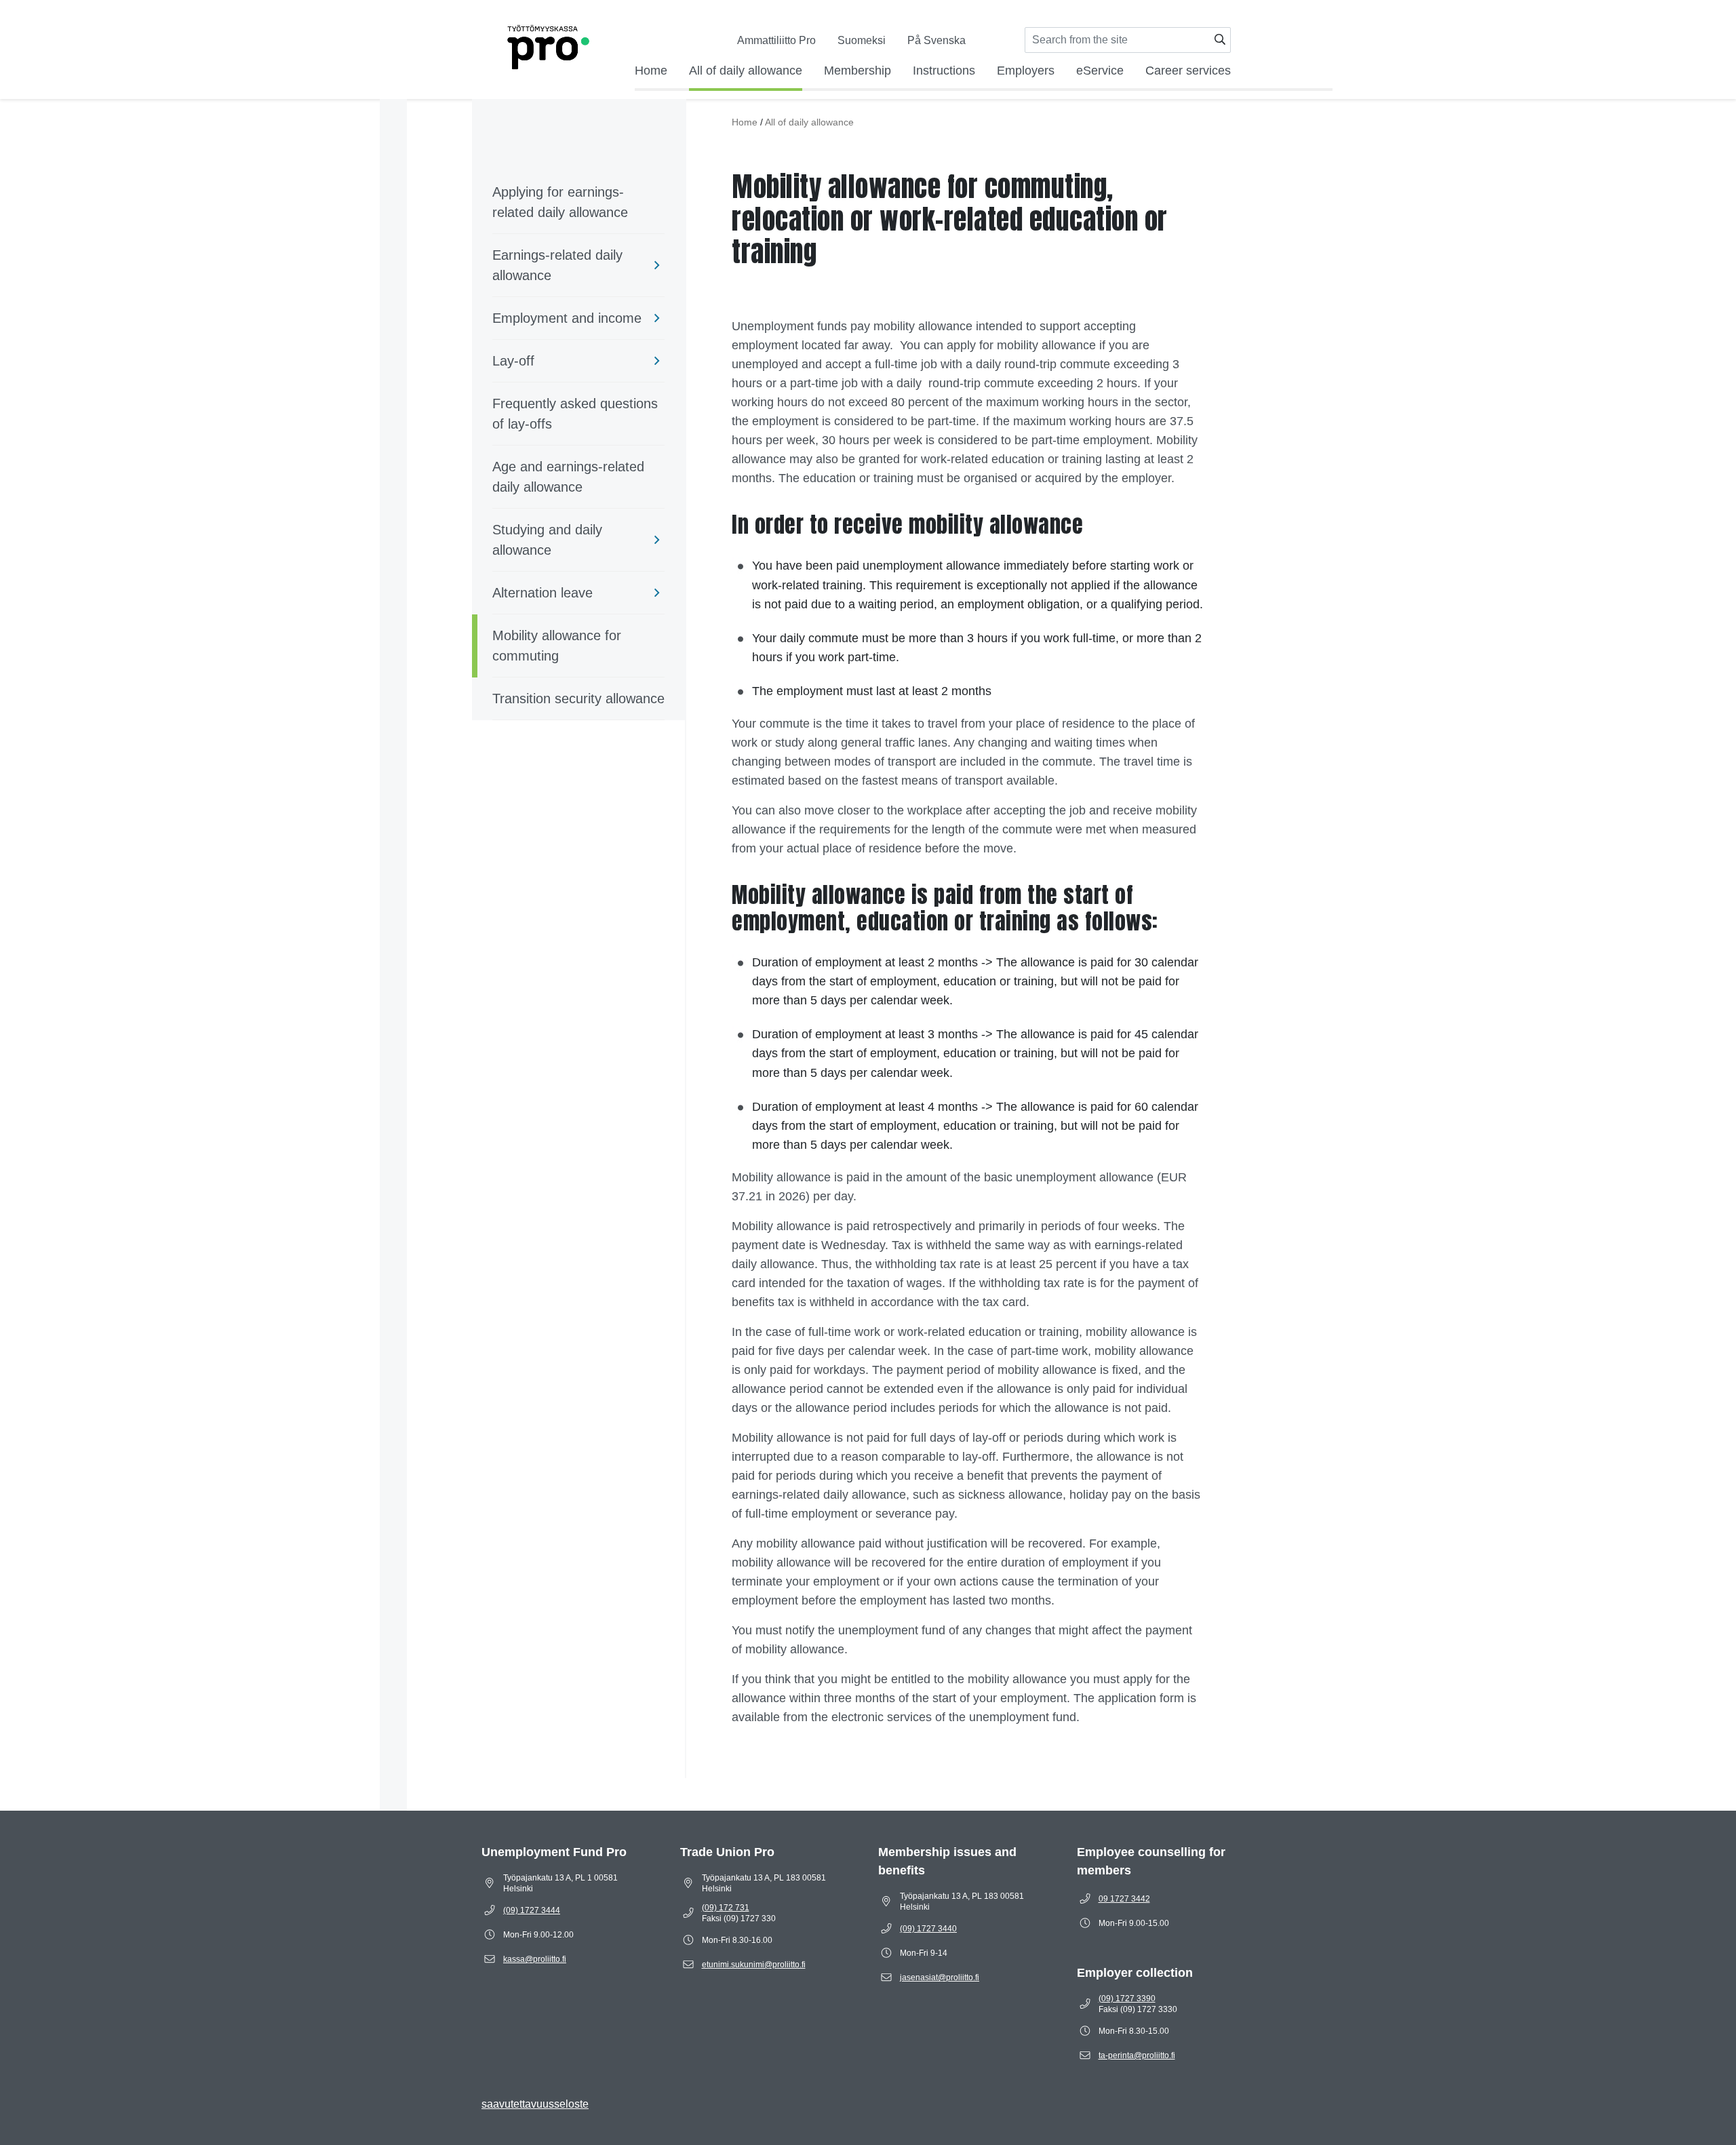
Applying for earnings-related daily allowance (560, 202)
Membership (857, 71)
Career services (1188, 71)
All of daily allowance (746, 71)
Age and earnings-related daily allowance (568, 477)
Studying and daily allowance (547, 540)
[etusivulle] (546, 44)
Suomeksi (862, 40)
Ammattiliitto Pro (776, 40)
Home (651, 71)
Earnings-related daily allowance (557, 265)
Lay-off (513, 361)
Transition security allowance (578, 698)
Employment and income (567, 318)
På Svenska (936, 40)
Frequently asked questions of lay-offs (575, 414)
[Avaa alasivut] (657, 265)
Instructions (944, 71)
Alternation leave (542, 593)
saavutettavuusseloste (535, 2104)
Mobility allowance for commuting (557, 646)
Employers (1026, 71)
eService (1100, 71)
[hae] (1220, 40)
